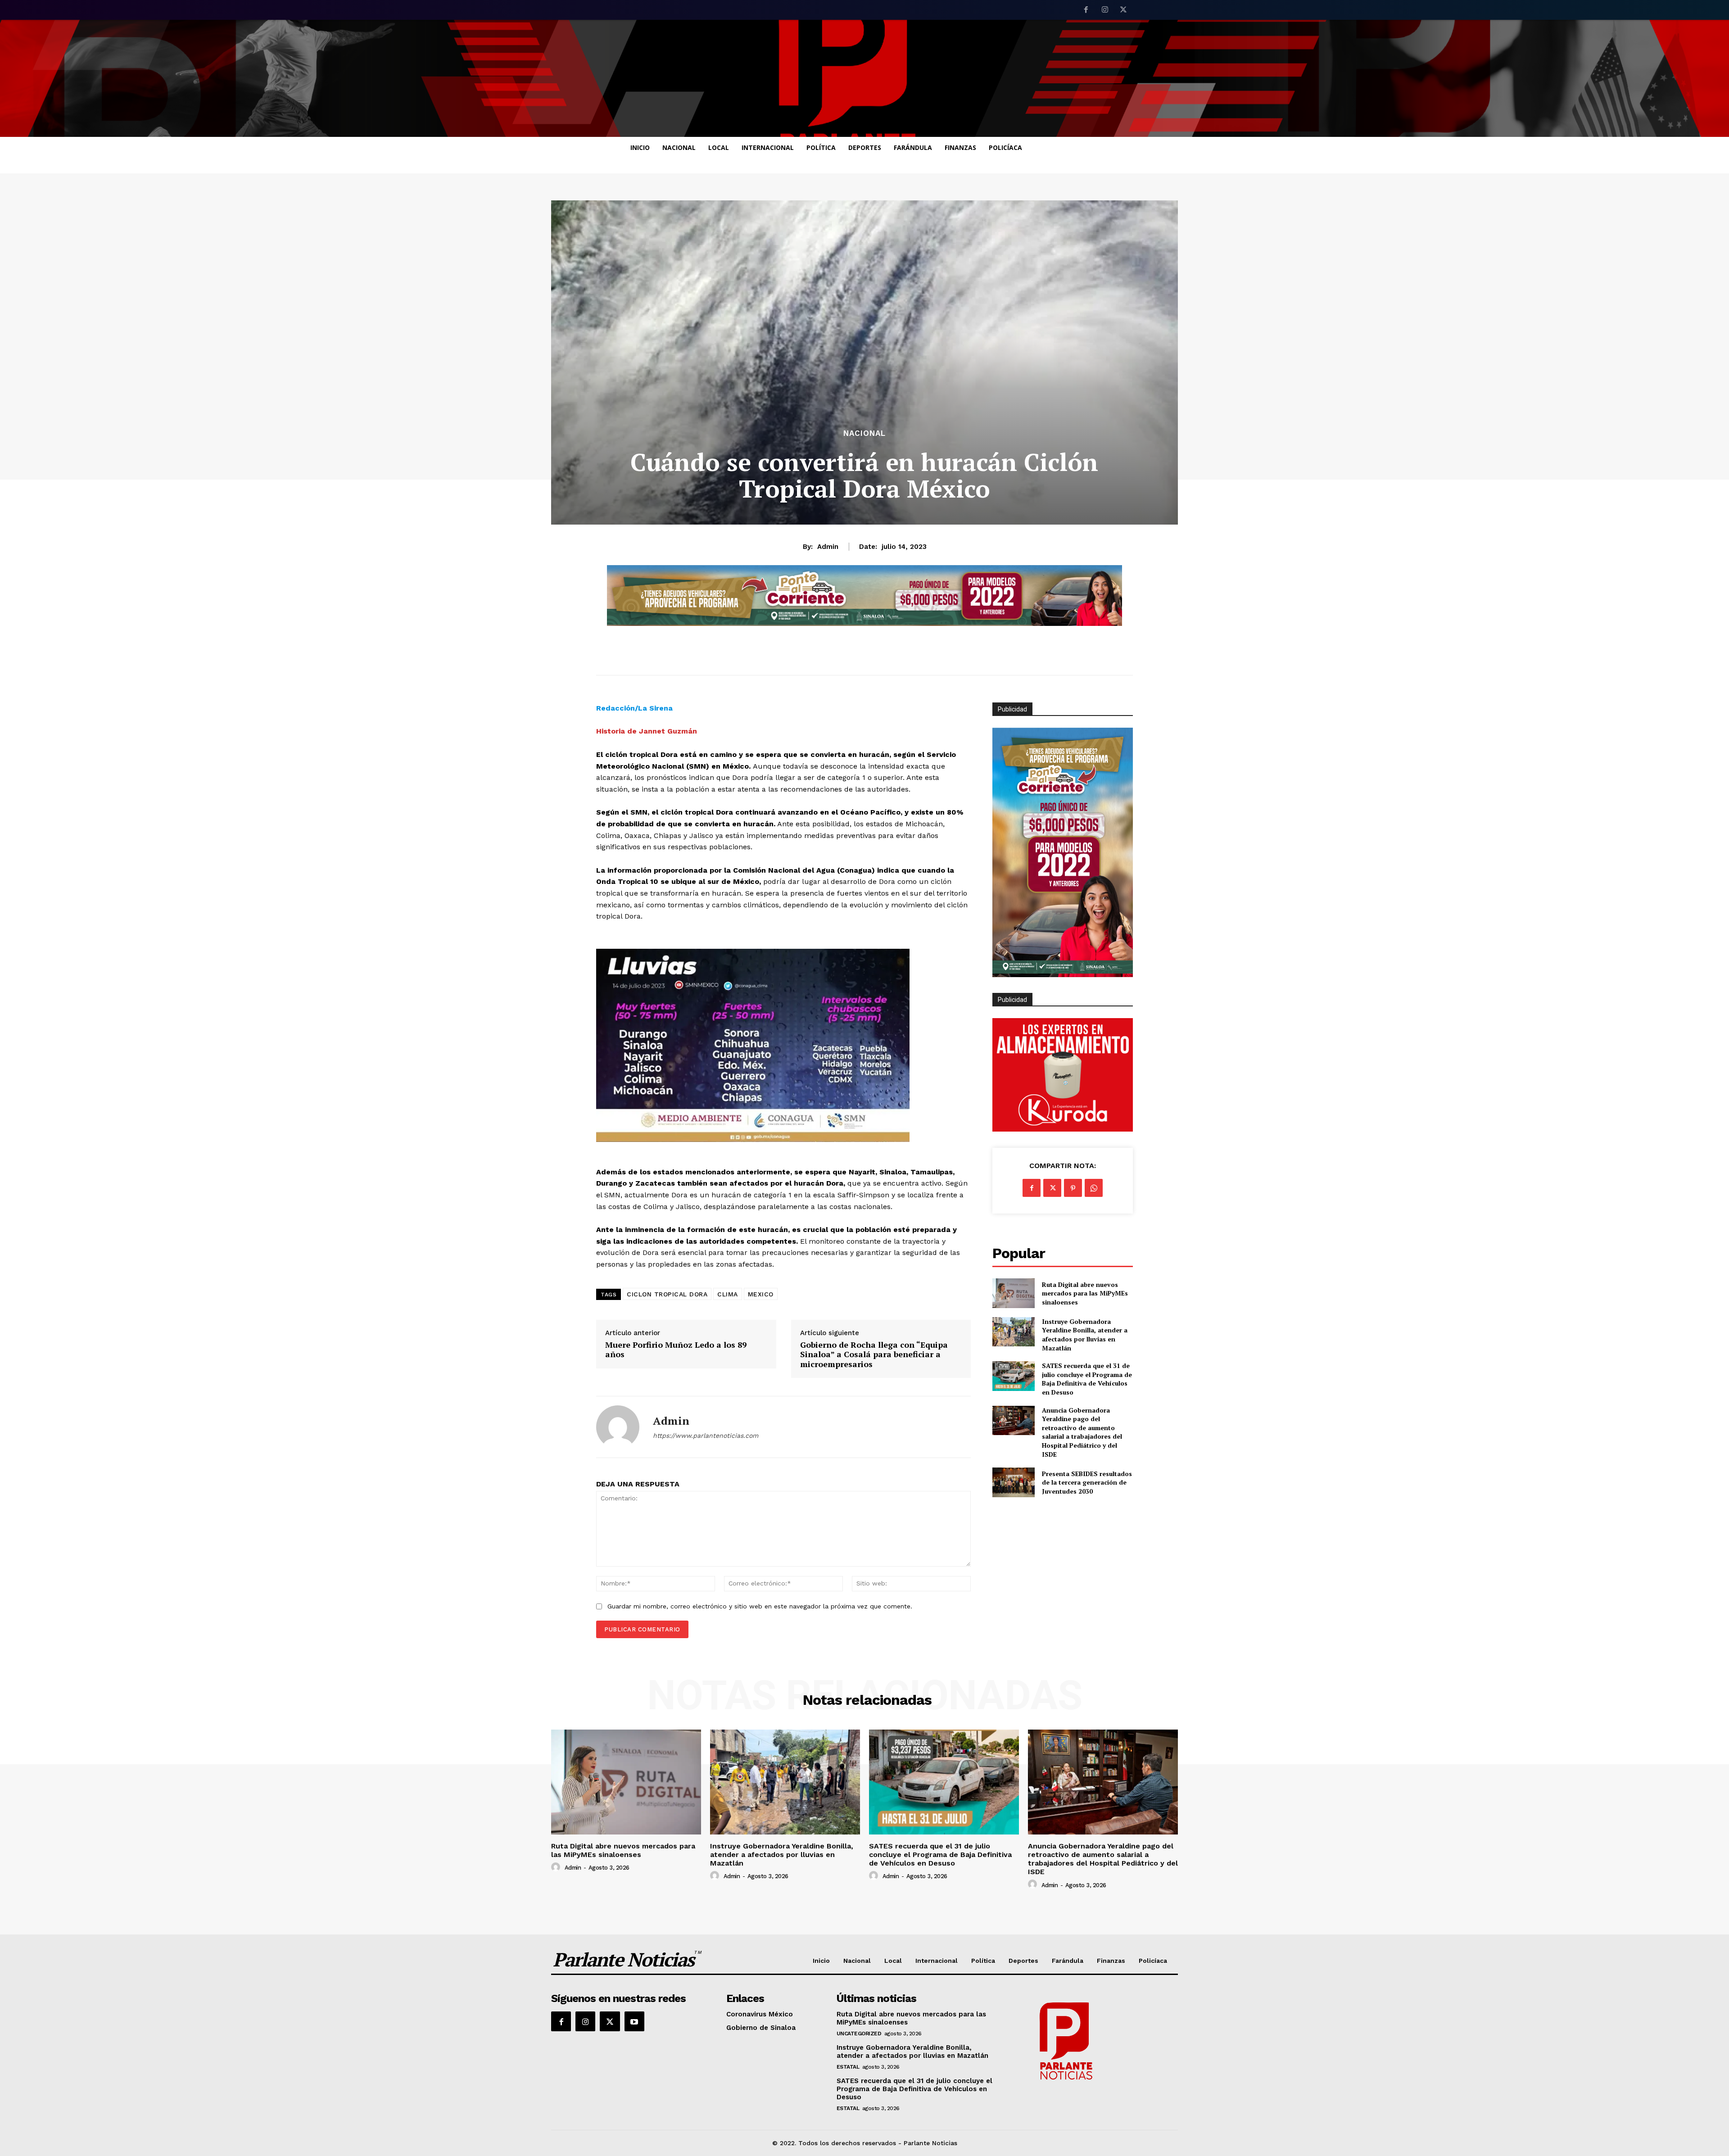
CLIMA (728, 1294)
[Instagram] (1105, 10)
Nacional (864, 433)
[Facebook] (1086, 10)
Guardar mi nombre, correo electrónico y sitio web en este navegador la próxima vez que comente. (760, 1606)
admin (828, 547)
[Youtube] (634, 2021)
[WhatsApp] (1094, 1188)
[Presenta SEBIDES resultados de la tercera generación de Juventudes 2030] (1013, 1482)
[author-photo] (557, 1867)
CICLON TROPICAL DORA (667, 1294)
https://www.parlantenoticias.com (706, 1436)
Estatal (848, 2067)
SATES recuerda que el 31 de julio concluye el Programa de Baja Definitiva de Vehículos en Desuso (1087, 1379)
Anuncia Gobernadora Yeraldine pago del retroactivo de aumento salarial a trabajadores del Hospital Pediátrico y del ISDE (1082, 1432)
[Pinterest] (1073, 1188)
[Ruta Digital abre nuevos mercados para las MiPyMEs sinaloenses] (1013, 1293)
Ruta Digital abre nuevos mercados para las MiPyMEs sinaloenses (1085, 1293)
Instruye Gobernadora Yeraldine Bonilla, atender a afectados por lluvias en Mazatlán (1085, 1335)
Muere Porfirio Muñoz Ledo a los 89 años (676, 1350)
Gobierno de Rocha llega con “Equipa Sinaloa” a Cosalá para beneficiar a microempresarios (874, 1355)
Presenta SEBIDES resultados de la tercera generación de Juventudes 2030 (1087, 1482)
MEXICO (761, 1294)
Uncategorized (859, 2034)
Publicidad (1012, 1000)
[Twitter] (1123, 10)
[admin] (618, 1427)
